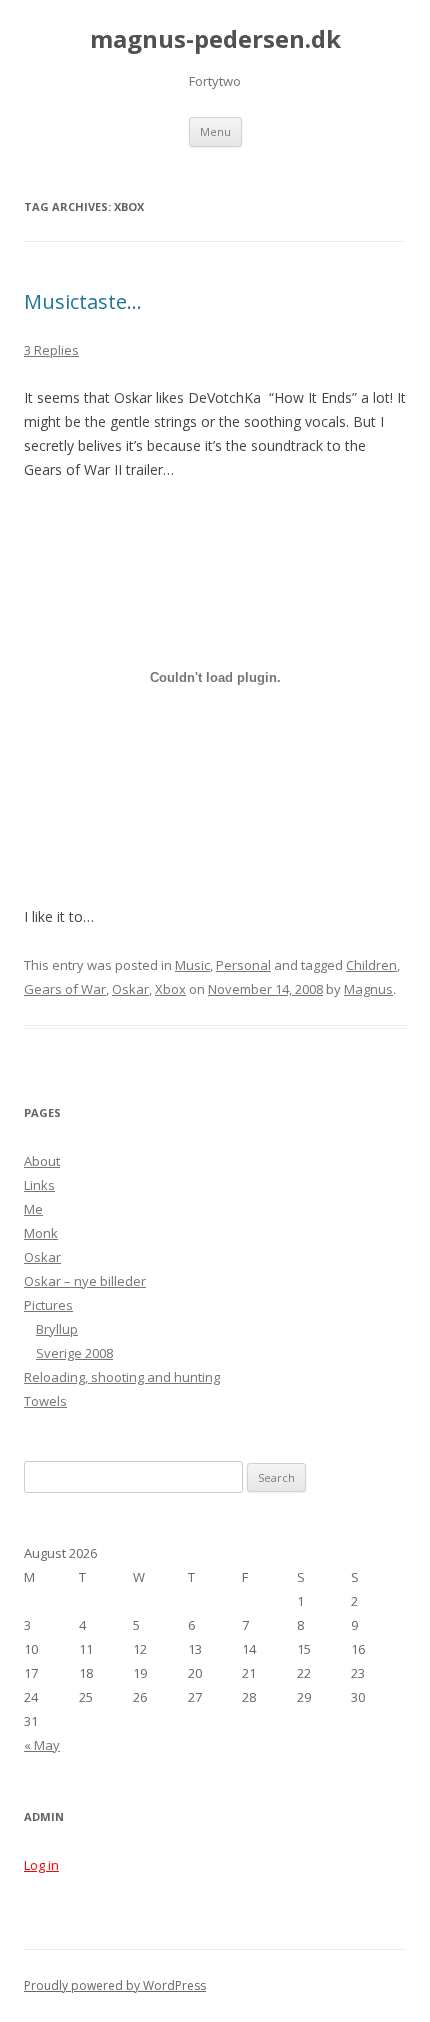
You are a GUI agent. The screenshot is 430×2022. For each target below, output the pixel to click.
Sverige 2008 (74, 1353)
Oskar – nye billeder (85, 1281)
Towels (45, 1401)
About (42, 1161)
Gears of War (65, 989)
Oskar (130, 989)
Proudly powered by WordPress (115, 1985)
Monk (41, 1233)
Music (192, 965)
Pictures (48, 1305)
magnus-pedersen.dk (215, 39)
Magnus (368, 989)
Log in (41, 1865)
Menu (215, 131)
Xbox (170, 989)
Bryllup (57, 1329)
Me (33, 1209)
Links (39, 1185)
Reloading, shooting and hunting (122, 1377)
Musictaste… (83, 301)
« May (42, 1745)
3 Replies (51, 350)
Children (371, 965)
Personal (243, 965)
